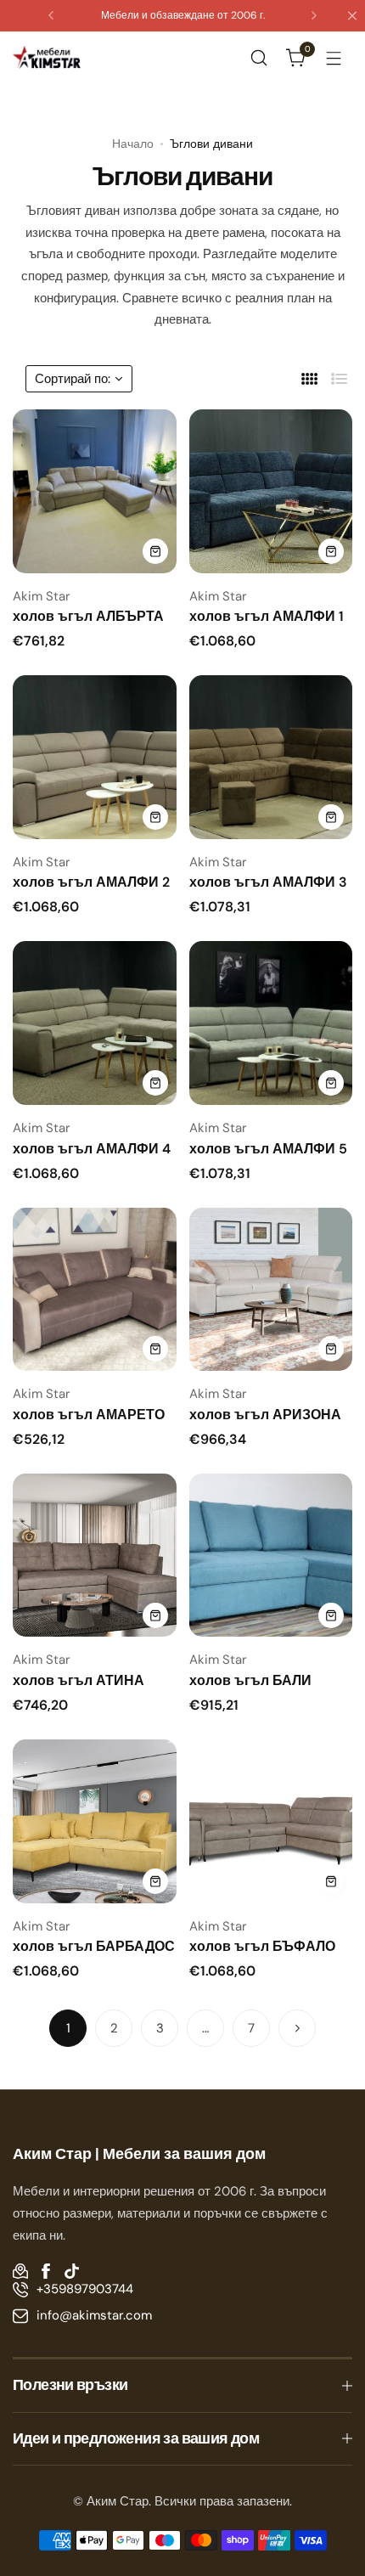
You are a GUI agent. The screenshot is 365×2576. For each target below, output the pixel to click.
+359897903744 (85, 2289)
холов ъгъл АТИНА (79, 1680)
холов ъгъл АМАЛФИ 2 (91, 882)
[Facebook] (46, 2271)
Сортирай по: (73, 379)
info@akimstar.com (94, 2315)
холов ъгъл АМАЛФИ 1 (267, 616)
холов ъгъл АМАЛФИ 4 (92, 1149)
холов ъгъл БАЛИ (250, 1680)
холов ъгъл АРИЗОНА (265, 1415)
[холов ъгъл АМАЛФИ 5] (271, 1023)
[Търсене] (259, 58)
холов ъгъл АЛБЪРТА (88, 616)
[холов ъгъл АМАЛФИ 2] (95, 757)
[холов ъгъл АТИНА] (95, 1556)
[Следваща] (297, 2028)
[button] (51, 15)
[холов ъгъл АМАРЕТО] (95, 1290)
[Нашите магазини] (20, 2271)
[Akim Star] (47, 57)
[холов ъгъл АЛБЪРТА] (95, 491)
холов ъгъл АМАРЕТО (89, 1415)
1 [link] (68, 2028)
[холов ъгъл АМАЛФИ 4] (95, 1023)
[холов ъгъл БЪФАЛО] (271, 1821)
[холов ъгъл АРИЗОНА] (271, 1290)
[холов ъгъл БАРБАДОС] (95, 1821)
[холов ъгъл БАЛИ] (271, 1556)
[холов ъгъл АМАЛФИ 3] (271, 757)
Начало (133, 144)
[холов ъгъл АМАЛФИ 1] (271, 491)
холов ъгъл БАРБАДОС (94, 1946)
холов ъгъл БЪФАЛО (262, 1946)
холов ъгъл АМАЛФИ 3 (268, 882)
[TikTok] (71, 2271)
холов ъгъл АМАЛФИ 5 (268, 1149)
